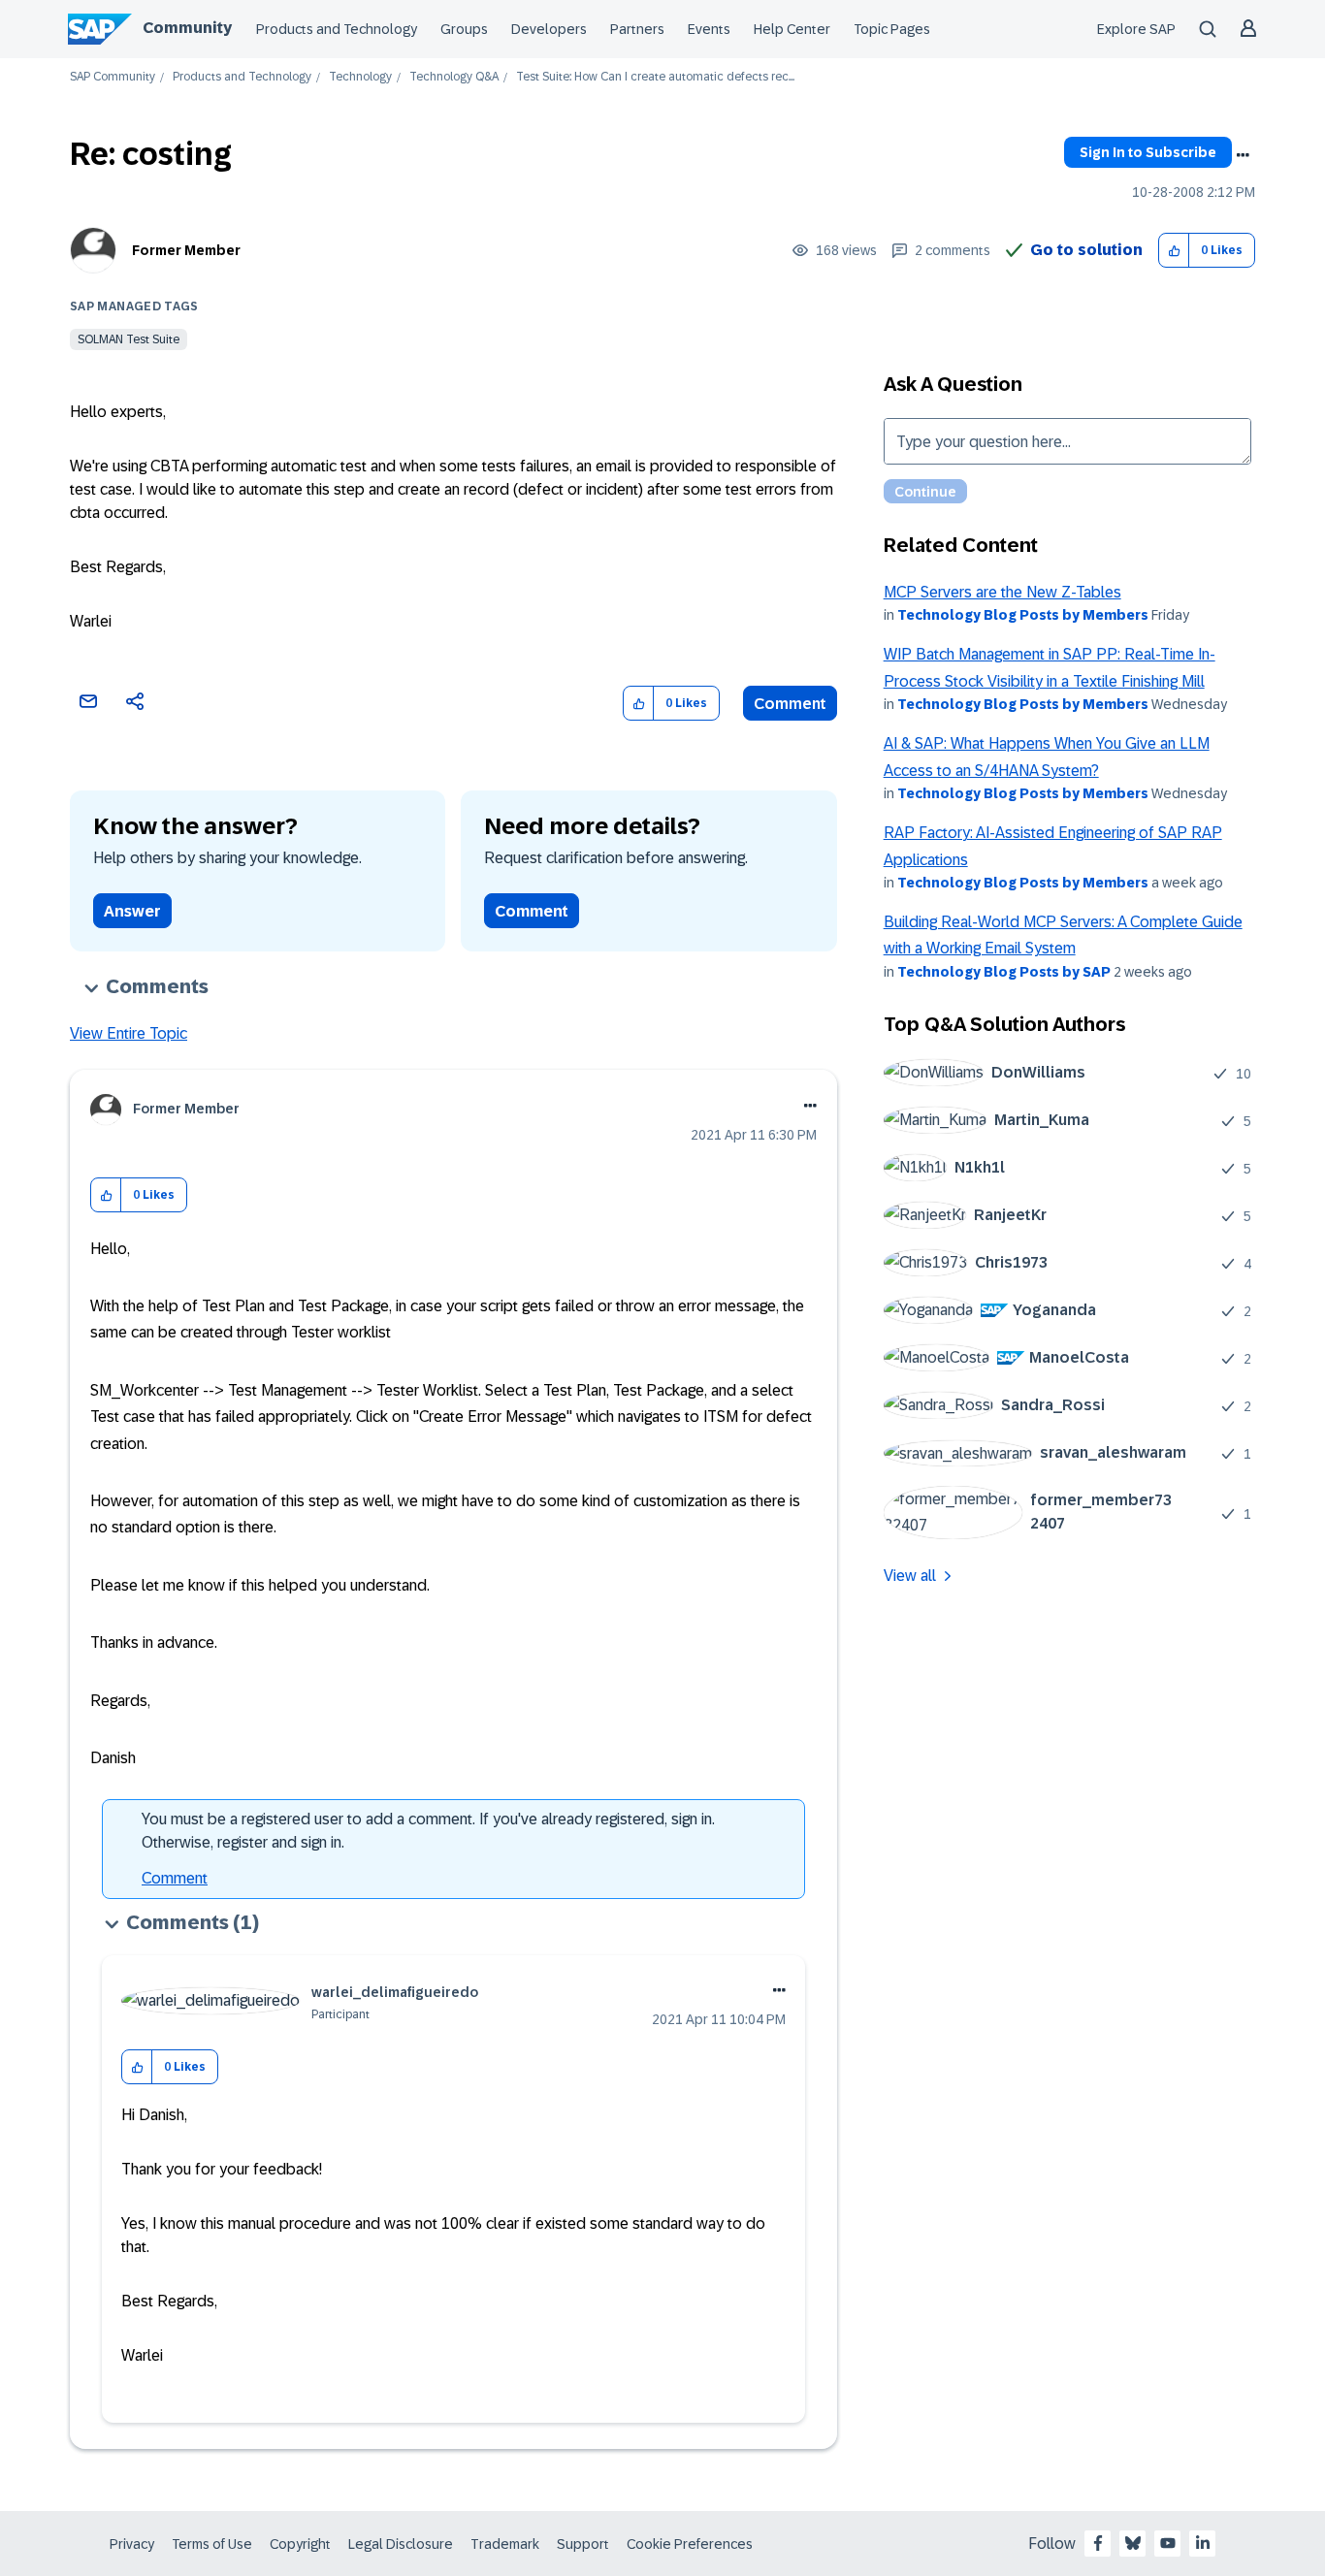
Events (709, 29)
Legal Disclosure (401, 2544)
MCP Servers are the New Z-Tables (1002, 592)
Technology (360, 77)
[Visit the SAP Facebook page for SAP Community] (1098, 2543)
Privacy (132, 2544)
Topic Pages (892, 29)
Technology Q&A (454, 77)
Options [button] (1243, 155)
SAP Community (113, 77)
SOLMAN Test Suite (129, 339)
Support (583, 2544)
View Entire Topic (129, 1033)
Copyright (300, 2544)
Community (187, 28)
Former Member (186, 250)
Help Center (792, 29)
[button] (1174, 251)
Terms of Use (212, 2544)
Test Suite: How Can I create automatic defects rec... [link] (655, 77)
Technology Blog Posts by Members (1023, 615)
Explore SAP (1136, 29)
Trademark (505, 2544)
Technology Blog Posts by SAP (1004, 972)
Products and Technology (337, 29)
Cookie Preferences (690, 2544)
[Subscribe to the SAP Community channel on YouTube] (1168, 2543)
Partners (637, 29)
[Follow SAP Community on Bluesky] (1133, 2543)
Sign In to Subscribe (1148, 152)
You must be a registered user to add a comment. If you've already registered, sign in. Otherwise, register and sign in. (428, 1831)
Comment (790, 704)
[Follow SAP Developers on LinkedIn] (1203, 2543)
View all (910, 1576)
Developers (549, 29)
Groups (464, 29)
